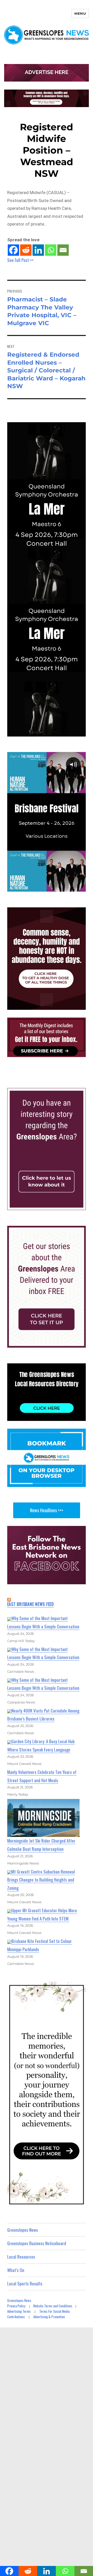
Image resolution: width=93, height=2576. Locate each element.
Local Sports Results (25, 2283)
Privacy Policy (16, 2306)
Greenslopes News (23, 2230)
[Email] (63, 250)
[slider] (52, 887)
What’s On (16, 2270)
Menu (80, 13)
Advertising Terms (19, 2311)
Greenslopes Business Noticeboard (37, 2243)
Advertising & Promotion (49, 2317)
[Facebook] (13, 250)
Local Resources (21, 2257)
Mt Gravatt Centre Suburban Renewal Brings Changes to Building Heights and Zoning (41, 1880)
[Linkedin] (38, 250)
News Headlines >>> (47, 1510)
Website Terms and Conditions (53, 2306)
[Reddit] (26, 250)
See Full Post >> (20, 260)
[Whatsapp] (51, 250)
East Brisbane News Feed (31, 1604)
